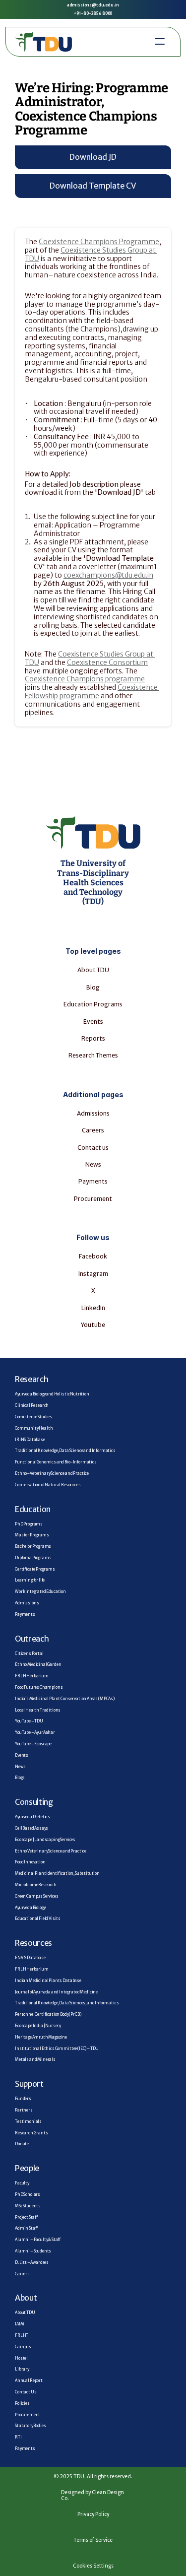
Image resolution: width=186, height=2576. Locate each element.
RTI (18, 2437)
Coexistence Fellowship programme (92, 692)
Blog (93, 987)
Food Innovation (30, 1862)
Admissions (93, 1113)
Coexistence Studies (33, 1417)
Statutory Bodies (30, 2426)
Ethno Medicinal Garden (38, 1664)
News (93, 1164)
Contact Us (26, 2392)
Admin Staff (26, 2228)
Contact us (93, 1148)
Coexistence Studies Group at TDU (91, 254)
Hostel (21, 2358)
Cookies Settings (93, 2566)
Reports (93, 1038)
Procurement (93, 1199)
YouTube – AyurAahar (35, 1732)
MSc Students (28, 2206)
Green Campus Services (37, 1896)
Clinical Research (32, 1405)
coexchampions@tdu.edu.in (108, 575)
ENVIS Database (30, 1958)
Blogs (20, 1778)
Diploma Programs (33, 1558)
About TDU (93, 970)
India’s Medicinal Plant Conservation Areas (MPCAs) (65, 1699)
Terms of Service (93, 2540)
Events (22, 1755)
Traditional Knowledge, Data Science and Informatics (65, 1451)
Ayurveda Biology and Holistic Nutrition (52, 1394)
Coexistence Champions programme (85, 679)
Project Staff (26, 2217)
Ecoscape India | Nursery (38, 2026)
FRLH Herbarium (32, 1676)
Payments (93, 1181)
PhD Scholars (28, 2194)
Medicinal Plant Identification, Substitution (57, 1873)
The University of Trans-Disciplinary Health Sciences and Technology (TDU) (94, 882)
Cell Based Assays (31, 1828)
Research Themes (93, 1055)
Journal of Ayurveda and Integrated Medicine (56, 1992)
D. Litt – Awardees (32, 2262)
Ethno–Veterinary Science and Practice (52, 1473)
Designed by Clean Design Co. (93, 2495)
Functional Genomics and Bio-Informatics (56, 1462)
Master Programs (32, 1535)
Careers (93, 1130)
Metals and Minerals (35, 2059)
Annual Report (29, 2380)
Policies (22, 2403)
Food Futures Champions (39, 1687)
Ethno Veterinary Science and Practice (51, 1851)
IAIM (19, 2324)
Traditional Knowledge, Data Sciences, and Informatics (67, 2003)
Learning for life (30, 1580)
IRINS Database (30, 1440)
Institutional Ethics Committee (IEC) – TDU (57, 2048)
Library (22, 2369)
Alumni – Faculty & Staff (38, 2240)
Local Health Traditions (38, 1710)
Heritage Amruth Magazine (41, 2037)
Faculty (22, 2183)
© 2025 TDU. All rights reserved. (93, 2477)
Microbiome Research (36, 1885)
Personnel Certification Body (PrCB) (48, 2014)
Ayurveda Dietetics (32, 1817)
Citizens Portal (29, 1653)
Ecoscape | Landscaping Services (45, 1840)
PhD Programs (29, 1524)
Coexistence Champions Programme (99, 242)
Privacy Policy (93, 2514)
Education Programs (93, 1004)
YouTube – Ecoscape (33, 1744)
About (26, 2298)
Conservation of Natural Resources (48, 1485)
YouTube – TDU (29, 1721)
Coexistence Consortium (107, 662)
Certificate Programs (35, 1569)
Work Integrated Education (40, 1591)
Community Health (34, 1428)
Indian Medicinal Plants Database (48, 1981)
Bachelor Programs (33, 1546)
